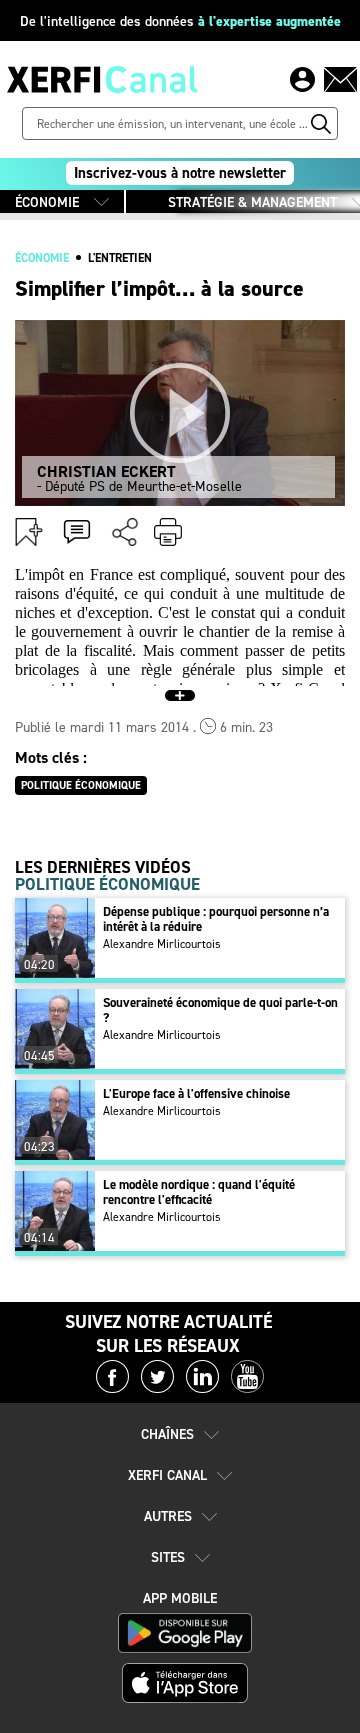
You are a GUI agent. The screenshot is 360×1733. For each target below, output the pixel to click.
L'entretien (120, 258)
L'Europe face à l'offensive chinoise (196, 1093)
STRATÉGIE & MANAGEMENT (252, 202)
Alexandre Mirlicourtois (162, 944)
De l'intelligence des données (180, 21)
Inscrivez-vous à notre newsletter (180, 173)
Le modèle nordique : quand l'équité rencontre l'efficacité (199, 1192)
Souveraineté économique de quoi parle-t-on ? (220, 1010)
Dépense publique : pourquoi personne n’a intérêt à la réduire (216, 919)
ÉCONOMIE (47, 202)
